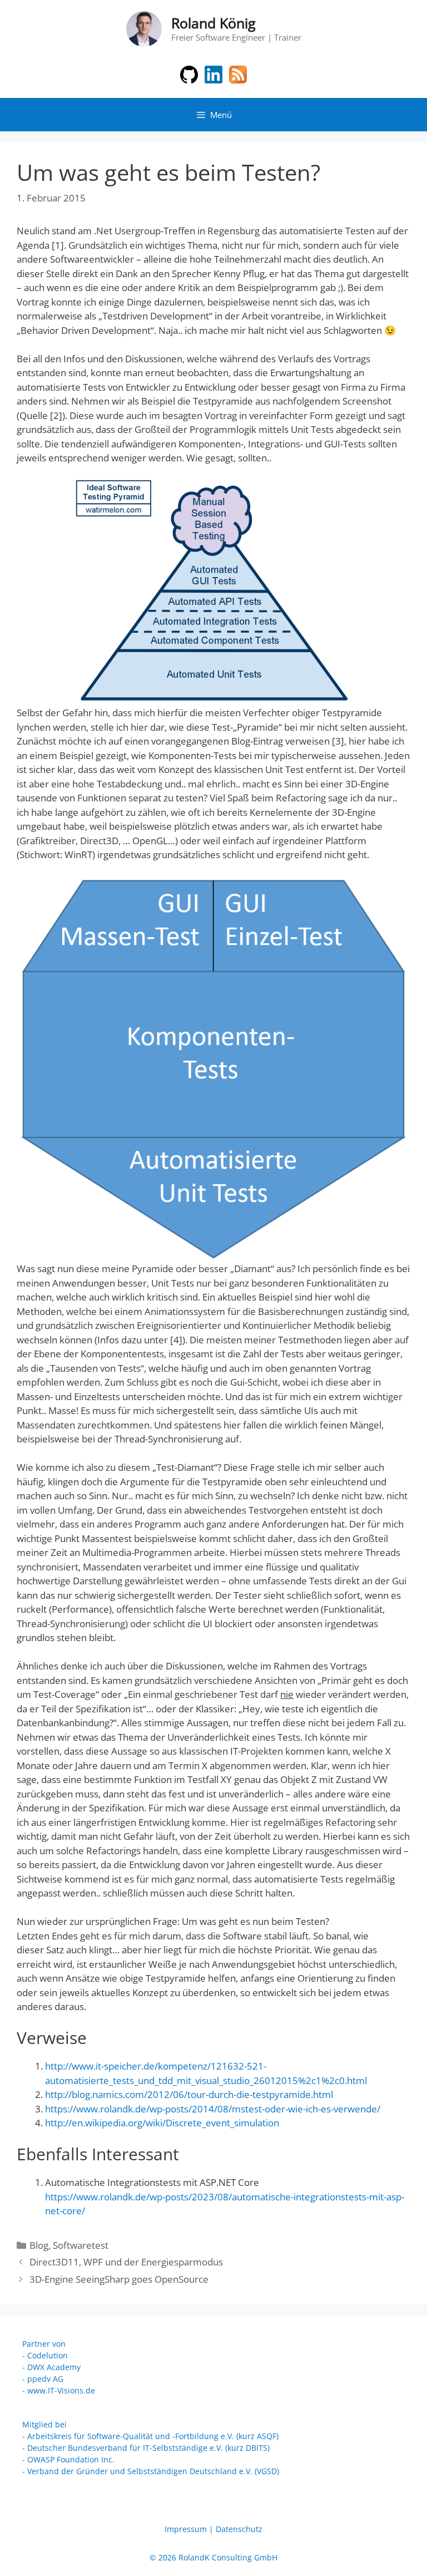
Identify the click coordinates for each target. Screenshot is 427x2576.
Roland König (213, 23)
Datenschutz (239, 2529)
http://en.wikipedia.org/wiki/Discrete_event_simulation (162, 2123)
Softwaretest (81, 2245)
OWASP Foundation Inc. (71, 2459)
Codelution (48, 2355)
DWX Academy (54, 2367)
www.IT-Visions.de (61, 2390)
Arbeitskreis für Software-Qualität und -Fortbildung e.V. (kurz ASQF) (153, 2436)
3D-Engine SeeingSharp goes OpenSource (119, 2279)
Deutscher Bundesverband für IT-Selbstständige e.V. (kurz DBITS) (148, 2448)
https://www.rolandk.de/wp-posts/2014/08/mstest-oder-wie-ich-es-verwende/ (213, 2109)
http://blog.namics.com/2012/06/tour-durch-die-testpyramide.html (189, 2094)
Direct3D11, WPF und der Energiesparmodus (126, 2262)
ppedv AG (45, 2379)
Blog (39, 2245)
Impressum (186, 2529)
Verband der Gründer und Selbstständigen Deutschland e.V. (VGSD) (153, 2471)
